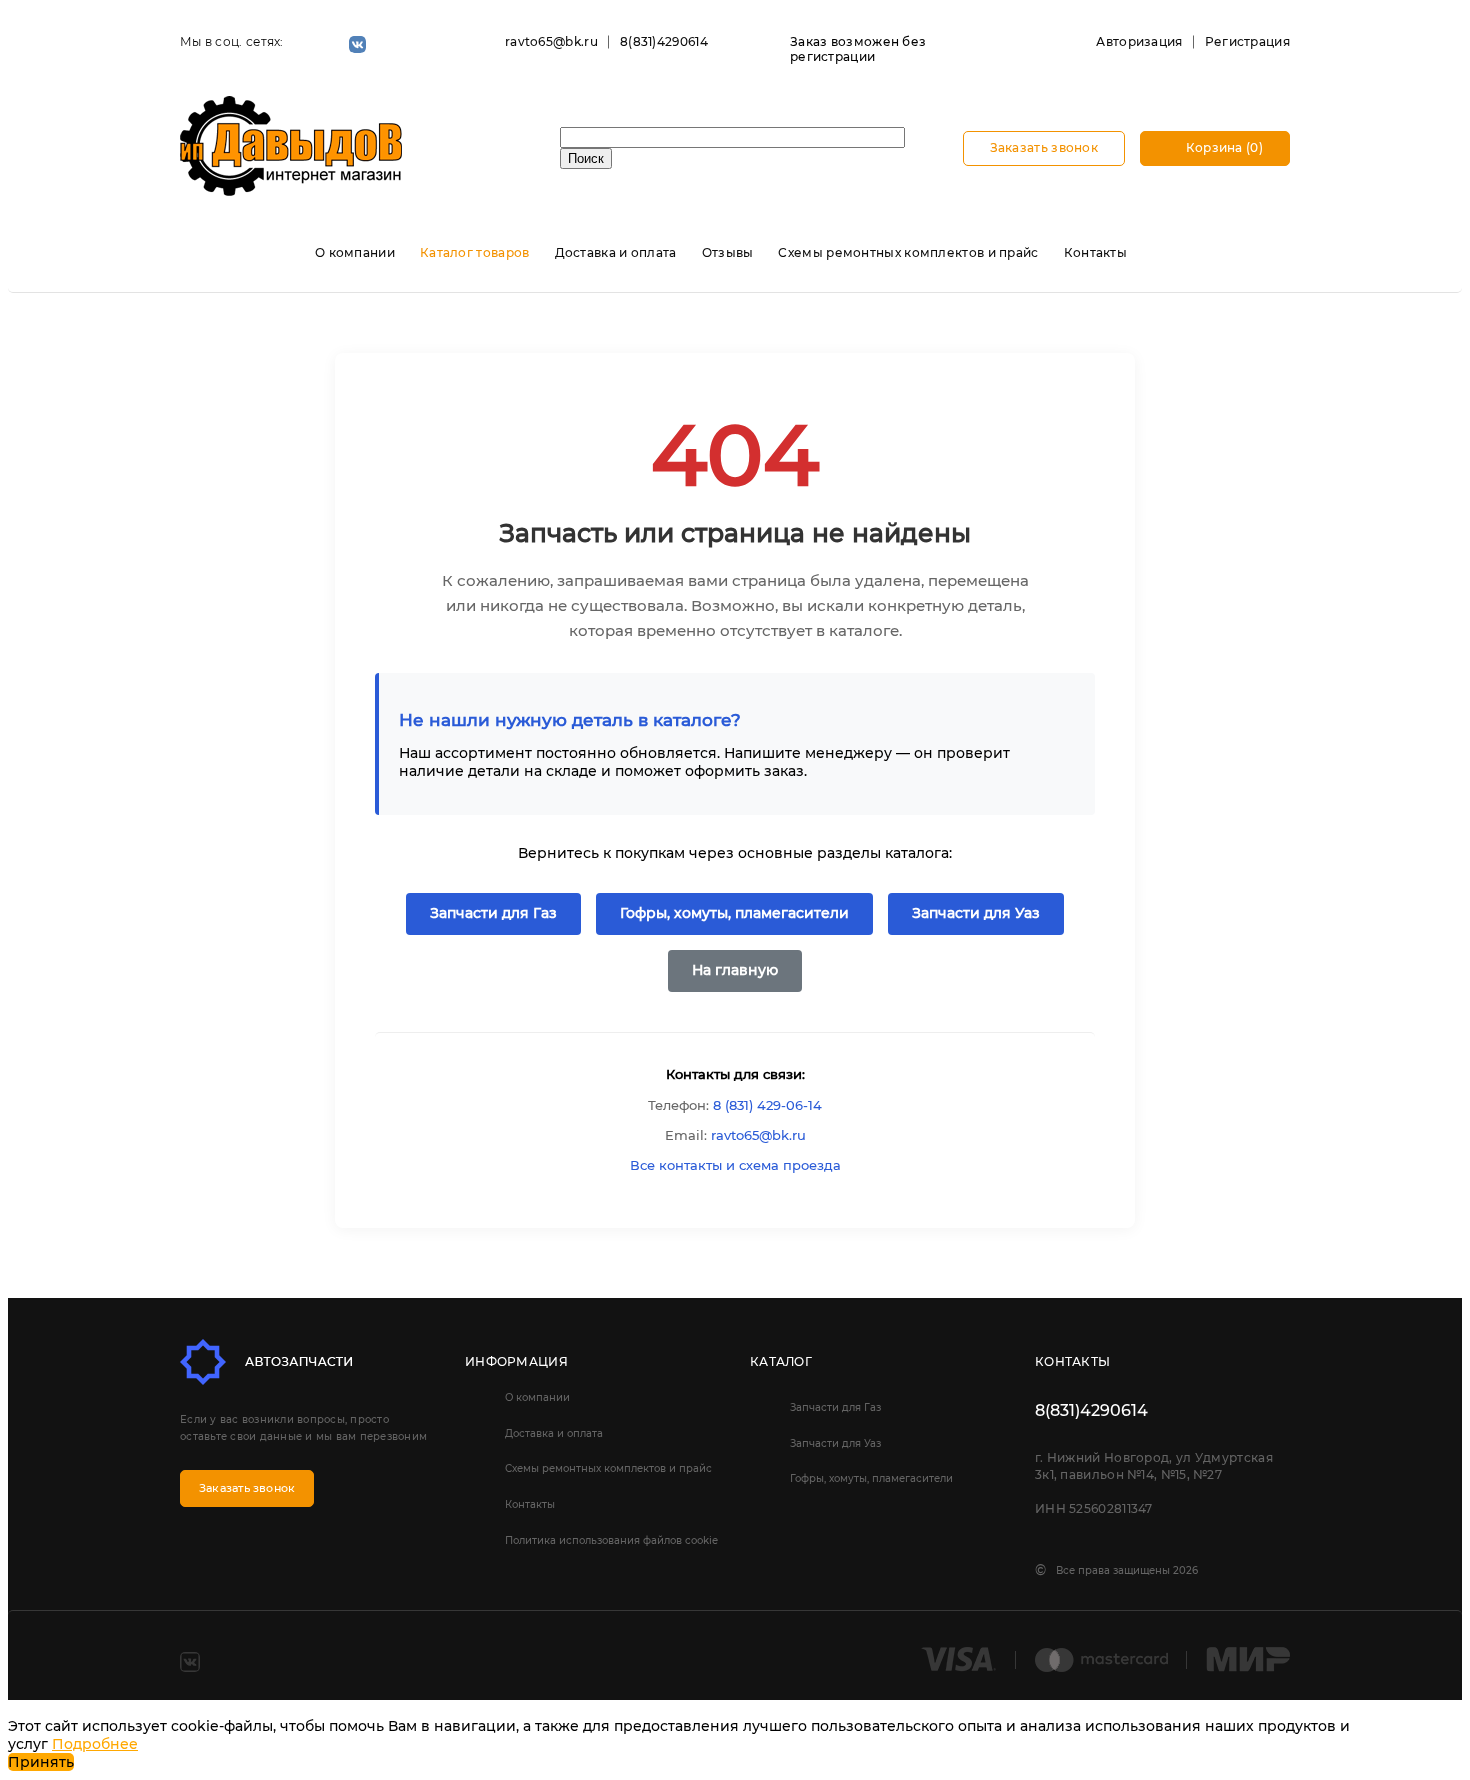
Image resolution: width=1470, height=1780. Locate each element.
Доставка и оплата (616, 252)
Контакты (1095, 252)
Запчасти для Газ (493, 913)
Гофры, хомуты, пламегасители (734, 913)
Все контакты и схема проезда (735, 1165)
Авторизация (1139, 41)
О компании (355, 252)
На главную (735, 970)
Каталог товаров (475, 252)
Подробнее (95, 1744)
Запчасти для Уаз (976, 913)
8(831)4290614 (664, 41)
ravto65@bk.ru (551, 41)
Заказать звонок (1044, 147)
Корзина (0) (1222, 147)
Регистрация (1247, 41)
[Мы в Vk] (357, 44)
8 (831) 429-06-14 (767, 1105)
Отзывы (728, 252)
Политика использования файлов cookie (611, 1540)
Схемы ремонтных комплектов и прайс (908, 252)
